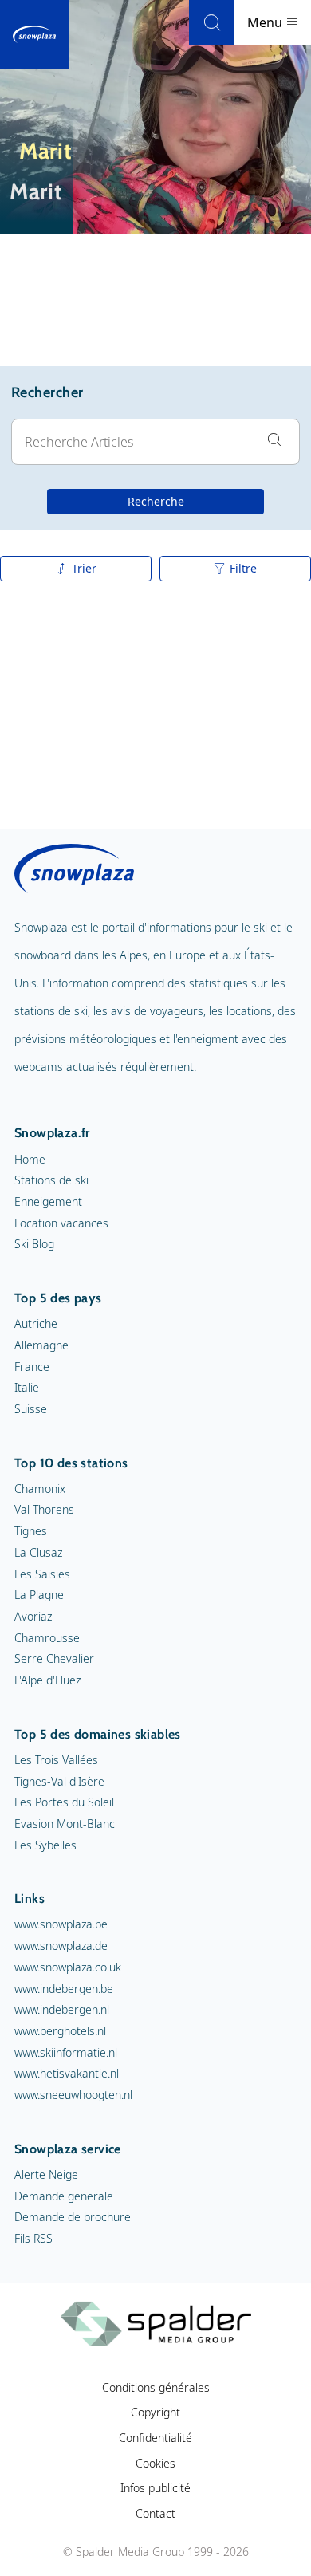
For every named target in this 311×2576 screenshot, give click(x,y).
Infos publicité (155, 2488)
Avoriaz (33, 1616)
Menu (266, 22)
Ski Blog (34, 1244)
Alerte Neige (46, 2174)
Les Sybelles (45, 1845)
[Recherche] (212, 23)
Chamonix (40, 1489)
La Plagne (39, 1595)
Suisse (31, 1409)
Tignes (31, 1531)
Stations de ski (51, 1180)
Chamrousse (47, 1638)
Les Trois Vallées (56, 1760)
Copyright (155, 2412)
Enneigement (48, 1201)
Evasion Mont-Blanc (65, 1824)
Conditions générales (156, 2387)
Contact (155, 2513)
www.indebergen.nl (62, 2009)
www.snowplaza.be (61, 1924)
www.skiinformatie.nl (66, 2052)
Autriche (36, 1323)
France (32, 1367)
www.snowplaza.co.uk (68, 1967)
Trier (84, 568)
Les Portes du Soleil (64, 1802)
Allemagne (41, 1345)
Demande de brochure (73, 2217)
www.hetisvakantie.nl (67, 2073)
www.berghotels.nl (60, 2031)
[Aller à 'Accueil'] (34, 34)
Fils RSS (33, 2238)
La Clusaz (38, 1552)
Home (30, 1159)
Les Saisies (42, 1574)
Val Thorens (44, 1509)
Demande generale (64, 2196)
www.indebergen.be (64, 1989)
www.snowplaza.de (61, 1946)
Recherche (156, 501)
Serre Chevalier (54, 1658)
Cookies (155, 2463)
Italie (27, 1387)
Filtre (243, 568)
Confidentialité (155, 2438)
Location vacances (61, 1223)
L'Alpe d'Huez (47, 1680)
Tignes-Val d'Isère (59, 1781)
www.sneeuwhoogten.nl (73, 2095)
